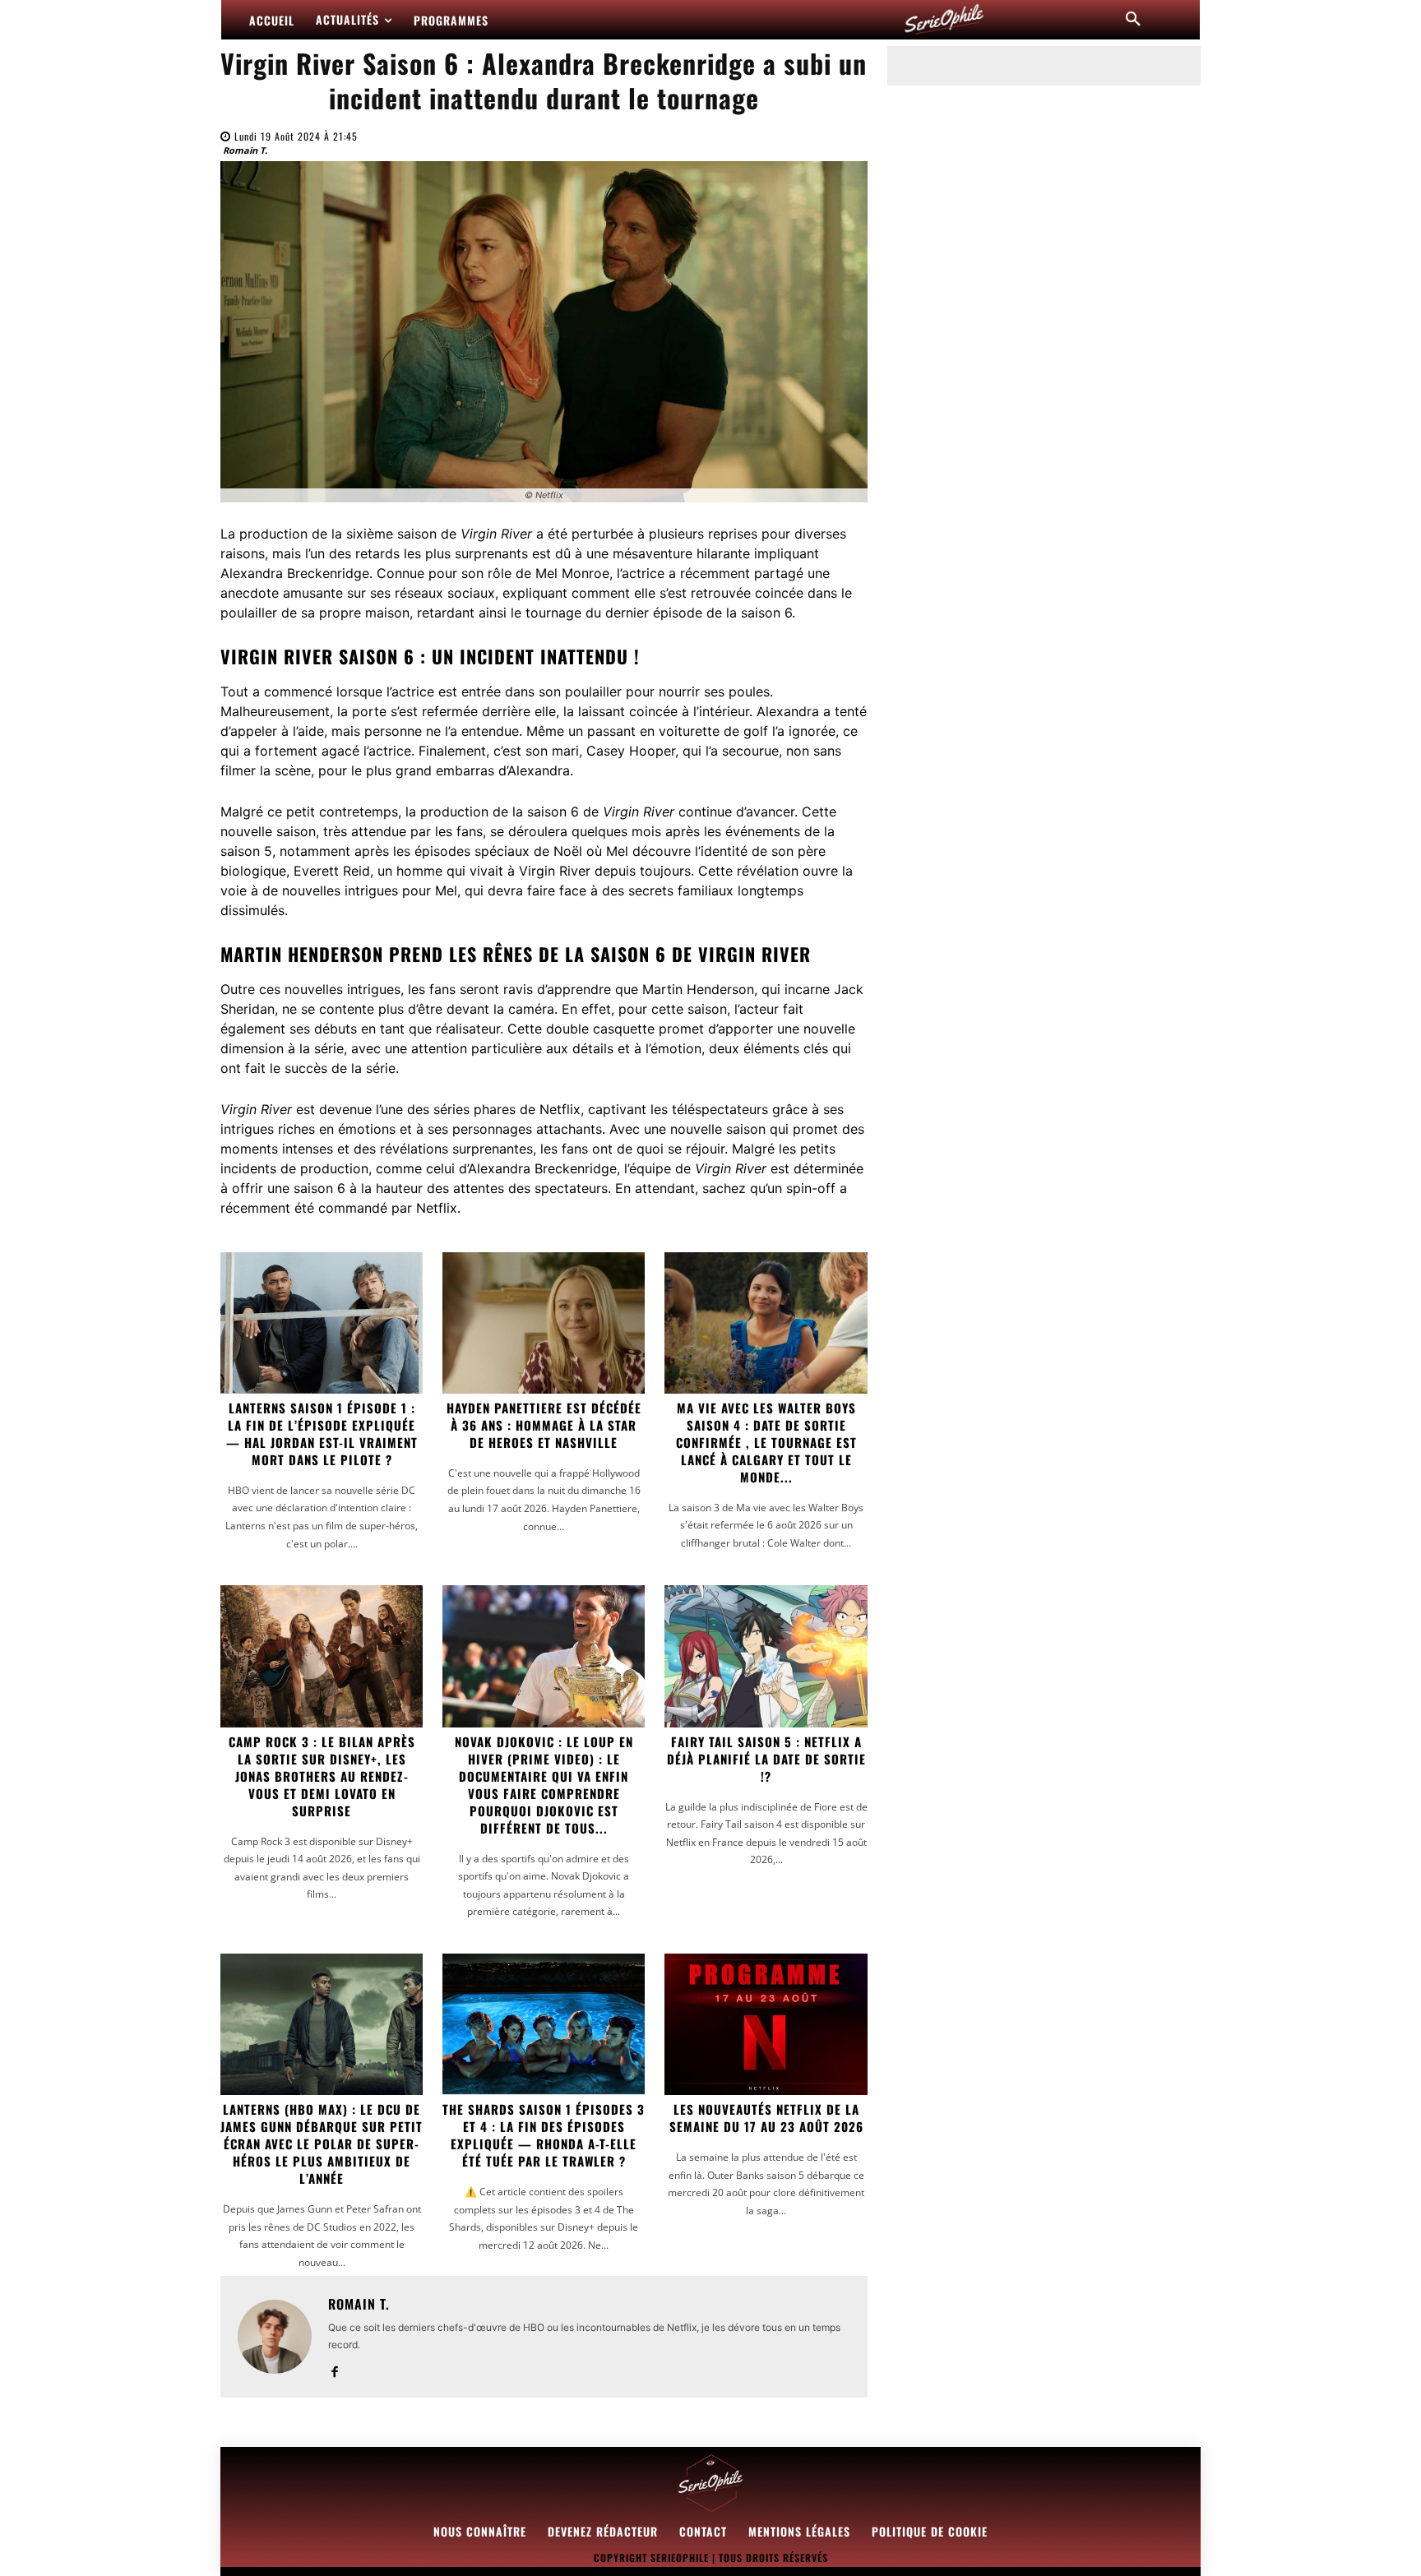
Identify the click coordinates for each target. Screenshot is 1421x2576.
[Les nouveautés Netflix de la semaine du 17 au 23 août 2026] (766, 2024)
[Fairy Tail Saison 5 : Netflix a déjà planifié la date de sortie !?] (766, 1656)
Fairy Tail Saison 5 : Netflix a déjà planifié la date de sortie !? (766, 1759)
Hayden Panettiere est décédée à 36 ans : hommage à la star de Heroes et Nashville (544, 1425)
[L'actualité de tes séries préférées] (944, 20)
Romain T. (245, 150)
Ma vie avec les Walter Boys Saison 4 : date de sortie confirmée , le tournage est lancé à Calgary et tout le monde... (766, 1442)
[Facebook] (334, 2368)
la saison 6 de (593, 812)
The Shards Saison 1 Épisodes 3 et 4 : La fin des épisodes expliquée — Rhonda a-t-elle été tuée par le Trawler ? (544, 2135)
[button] (1133, 20)
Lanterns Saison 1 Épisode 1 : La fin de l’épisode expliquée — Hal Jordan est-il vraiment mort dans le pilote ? (322, 1434)
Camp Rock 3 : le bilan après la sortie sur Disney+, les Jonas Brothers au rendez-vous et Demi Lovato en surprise (322, 1776)
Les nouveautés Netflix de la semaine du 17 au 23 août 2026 (766, 2118)
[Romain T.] (275, 2337)
